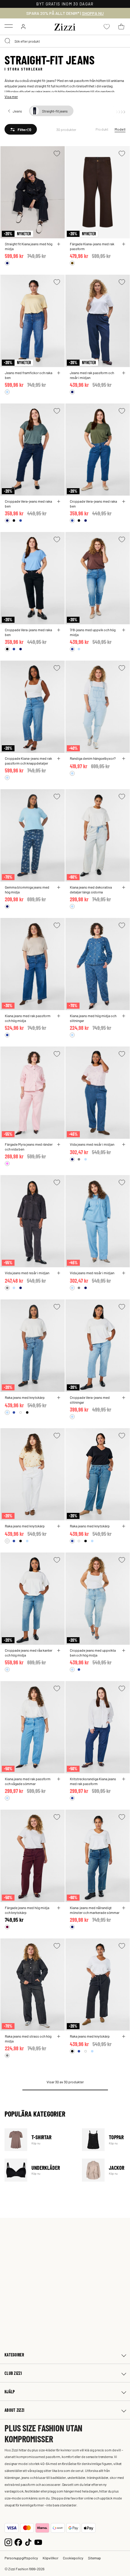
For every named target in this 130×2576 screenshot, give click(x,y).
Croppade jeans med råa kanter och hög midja (29, 1653)
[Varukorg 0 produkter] (121, 27)
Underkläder (39, 2170)
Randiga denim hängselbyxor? (93, 758)
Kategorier (14, 2355)
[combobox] (65, 41)
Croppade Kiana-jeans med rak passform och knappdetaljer (28, 761)
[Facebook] (18, 2542)
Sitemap (94, 2558)
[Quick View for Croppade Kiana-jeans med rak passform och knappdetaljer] (59, 759)
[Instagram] (8, 2542)
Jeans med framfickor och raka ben (29, 375)
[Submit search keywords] (8, 41)
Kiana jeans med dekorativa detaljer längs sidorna (91, 890)
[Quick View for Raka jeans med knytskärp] (59, 1398)
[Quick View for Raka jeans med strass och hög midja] (59, 2036)
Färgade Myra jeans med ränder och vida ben (29, 1147)
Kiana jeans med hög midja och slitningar (93, 1018)
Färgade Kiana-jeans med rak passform (92, 246)
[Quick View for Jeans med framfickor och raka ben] (59, 373)
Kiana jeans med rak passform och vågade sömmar (28, 1781)
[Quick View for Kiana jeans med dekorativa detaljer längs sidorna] (124, 887)
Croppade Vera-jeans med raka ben (28, 504)
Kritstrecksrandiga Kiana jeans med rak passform (93, 1781)
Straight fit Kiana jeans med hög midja (29, 246)
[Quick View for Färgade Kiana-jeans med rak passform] (124, 244)
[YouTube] (38, 2542)
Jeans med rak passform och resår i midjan (92, 375)
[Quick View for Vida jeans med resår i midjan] (124, 1144)
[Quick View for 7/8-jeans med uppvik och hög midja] (124, 630)
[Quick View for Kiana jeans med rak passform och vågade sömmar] (59, 1779)
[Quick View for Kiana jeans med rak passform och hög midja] (59, 1016)
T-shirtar (39, 2140)
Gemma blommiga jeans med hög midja (27, 890)
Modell (120, 129)
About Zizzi (14, 2410)
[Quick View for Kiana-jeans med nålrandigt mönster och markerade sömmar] (124, 1908)
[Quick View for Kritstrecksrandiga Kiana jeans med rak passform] (124, 1779)
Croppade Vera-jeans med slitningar (90, 1400)
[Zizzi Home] (65, 26)
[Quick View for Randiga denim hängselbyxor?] (124, 759)
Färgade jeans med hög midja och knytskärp (27, 1910)
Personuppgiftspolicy (21, 2558)
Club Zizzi (13, 2373)
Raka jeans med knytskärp (25, 1397)
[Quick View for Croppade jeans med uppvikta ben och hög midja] (124, 1650)
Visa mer (11, 96)
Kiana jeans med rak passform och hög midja (28, 1018)
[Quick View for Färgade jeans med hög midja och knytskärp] (59, 1908)
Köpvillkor (50, 2558)
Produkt (102, 129)
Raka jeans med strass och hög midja (28, 2039)
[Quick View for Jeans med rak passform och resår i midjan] (124, 373)
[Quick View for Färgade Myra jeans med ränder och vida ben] (59, 1144)
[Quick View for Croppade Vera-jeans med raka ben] (59, 501)
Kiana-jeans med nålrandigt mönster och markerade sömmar (95, 1910)
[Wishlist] (57, 153)
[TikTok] (28, 2542)
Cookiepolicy (73, 2558)
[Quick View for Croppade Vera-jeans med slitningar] (124, 1398)
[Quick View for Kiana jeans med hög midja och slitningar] (124, 1016)
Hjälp (10, 2392)
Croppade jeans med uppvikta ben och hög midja (93, 1653)
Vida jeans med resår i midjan (92, 1144)
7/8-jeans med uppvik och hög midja (93, 632)
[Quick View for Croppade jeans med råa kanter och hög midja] (59, 1650)
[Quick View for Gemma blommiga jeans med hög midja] (59, 887)
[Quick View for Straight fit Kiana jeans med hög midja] (59, 244)
